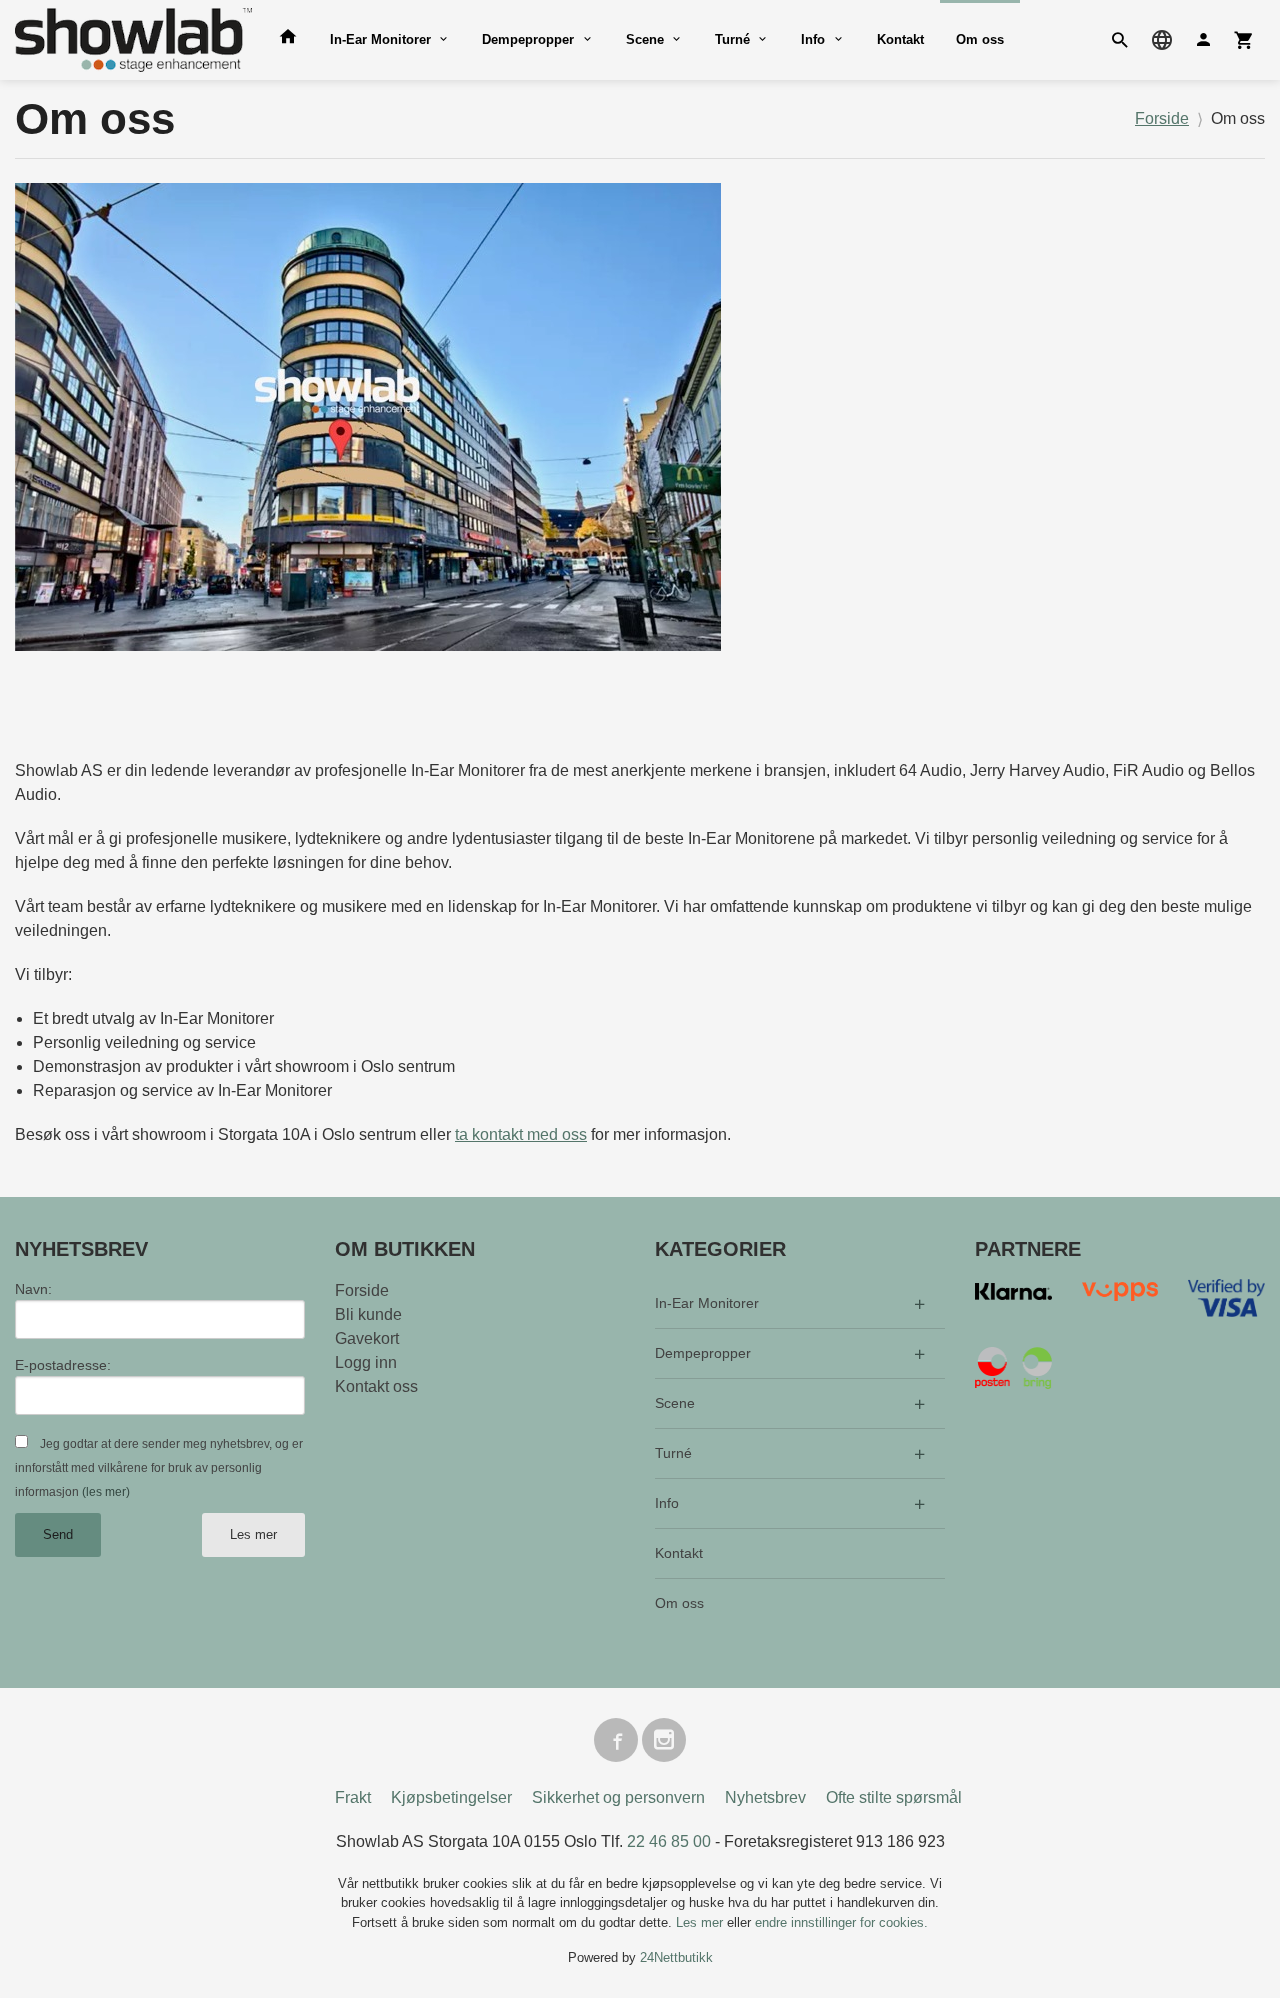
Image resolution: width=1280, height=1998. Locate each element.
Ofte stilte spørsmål (894, 1797)
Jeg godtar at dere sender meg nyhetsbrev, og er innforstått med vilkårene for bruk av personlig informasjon (159, 1468)
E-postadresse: (63, 1365)
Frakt (353, 1797)
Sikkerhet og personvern (618, 1797)
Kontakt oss (376, 1386)
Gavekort (367, 1338)
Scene (645, 39)
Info (813, 39)
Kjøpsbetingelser (451, 1797)
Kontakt (900, 39)
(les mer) (106, 1492)
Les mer (253, 1534)
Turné (732, 39)
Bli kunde (368, 1314)
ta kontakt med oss (521, 1134)
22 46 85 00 (669, 1841)
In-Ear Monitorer (380, 39)
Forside (1162, 118)
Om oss (980, 39)
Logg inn (366, 1362)
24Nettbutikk (676, 1957)
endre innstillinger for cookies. (841, 1922)
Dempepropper (528, 39)
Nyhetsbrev (765, 1797)
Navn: (33, 1289)
